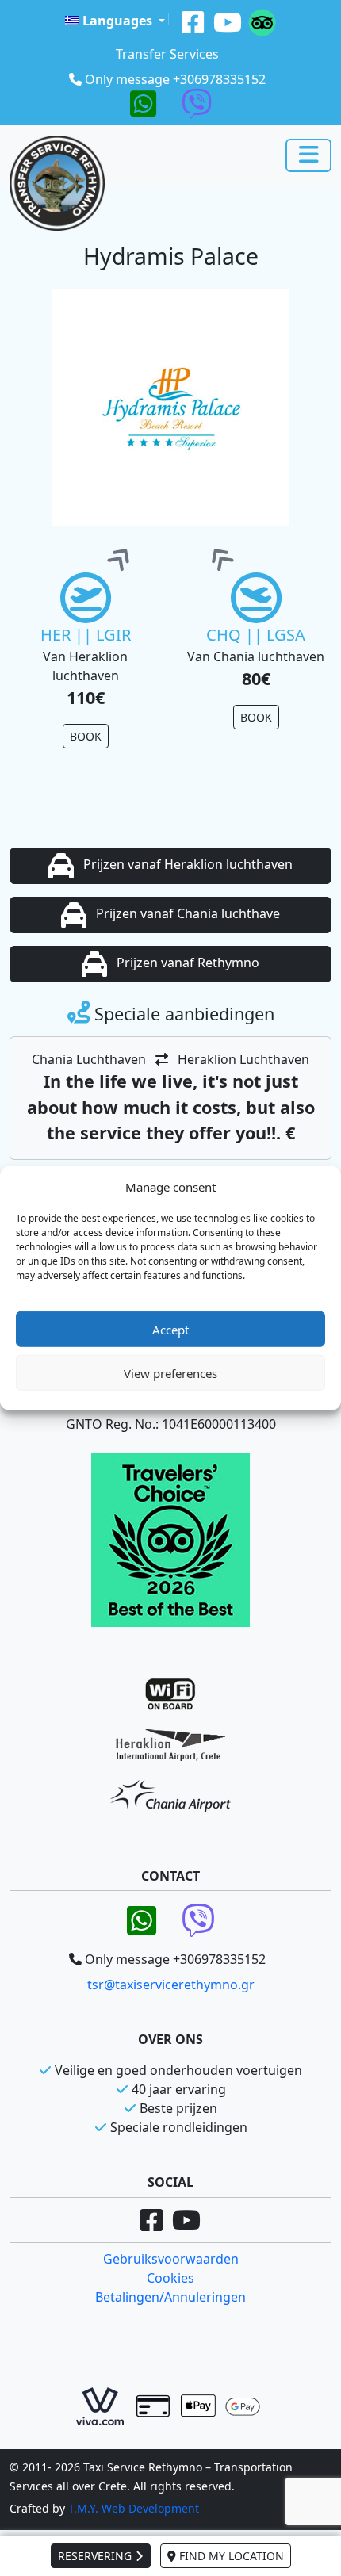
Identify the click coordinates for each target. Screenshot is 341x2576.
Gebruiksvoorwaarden (171, 2259)
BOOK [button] (86, 736)
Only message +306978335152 (175, 79)
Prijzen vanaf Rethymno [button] (186, 963)
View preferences (170, 1372)
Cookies (170, 2278)
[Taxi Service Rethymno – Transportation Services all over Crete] (57, 183)
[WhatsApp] (143, 102)
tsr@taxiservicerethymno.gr (171, 1985)
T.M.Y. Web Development (134, 2508)
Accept (170, 1329)
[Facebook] (193, 21)
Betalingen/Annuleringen (170, 2297)
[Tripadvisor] (262, 21)
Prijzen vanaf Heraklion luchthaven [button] (186, 864)
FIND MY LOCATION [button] (230, 2556)
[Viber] (197, 102)
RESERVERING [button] (96, 2556)
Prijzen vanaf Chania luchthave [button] (186, 913)
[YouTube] (228, 21)
